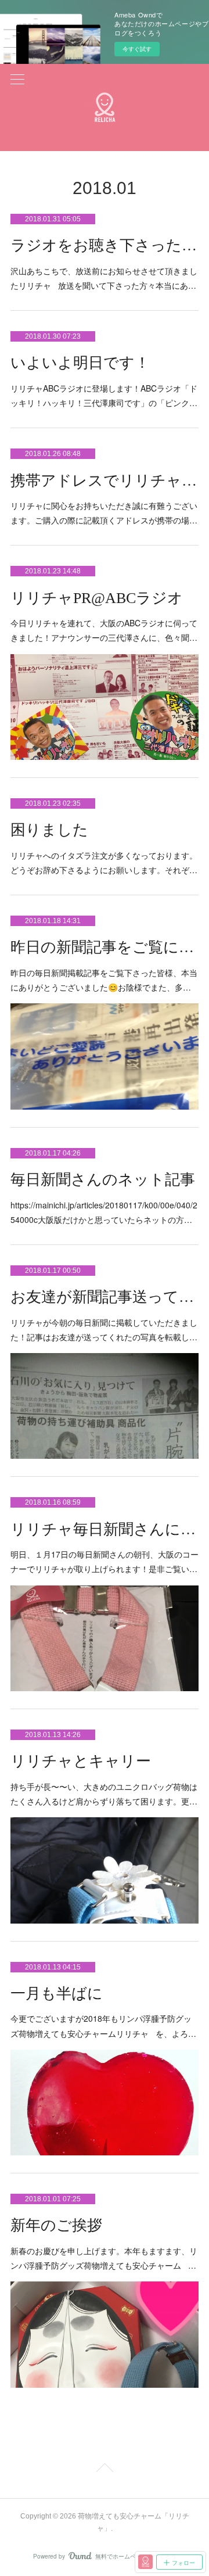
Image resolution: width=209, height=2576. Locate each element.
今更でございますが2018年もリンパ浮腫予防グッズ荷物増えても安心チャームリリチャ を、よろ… (103, 2026)
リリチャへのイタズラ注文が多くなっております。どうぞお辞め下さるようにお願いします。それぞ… (104, 862)
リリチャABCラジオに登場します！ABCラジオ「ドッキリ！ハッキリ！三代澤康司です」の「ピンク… (104, 395)
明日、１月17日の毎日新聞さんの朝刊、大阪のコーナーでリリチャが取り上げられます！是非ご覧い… (105, 1561)
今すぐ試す (137, 49)
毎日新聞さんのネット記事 (103, 1180)
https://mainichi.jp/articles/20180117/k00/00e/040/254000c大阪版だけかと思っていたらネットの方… (104, 1212)
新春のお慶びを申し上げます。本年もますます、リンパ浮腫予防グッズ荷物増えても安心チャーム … (104, 2258)
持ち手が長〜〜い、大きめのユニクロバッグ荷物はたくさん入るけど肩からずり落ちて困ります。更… (104, 1794)
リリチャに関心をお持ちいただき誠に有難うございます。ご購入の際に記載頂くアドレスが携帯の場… (104, 513)
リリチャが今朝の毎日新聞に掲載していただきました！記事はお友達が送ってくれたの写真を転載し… (104, 1330)
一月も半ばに (57, 1994)
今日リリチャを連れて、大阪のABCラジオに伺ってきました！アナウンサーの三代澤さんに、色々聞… (104, 630)
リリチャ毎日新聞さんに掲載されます (105, 1529)
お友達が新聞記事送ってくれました (105, 1297)
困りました (49, 830)
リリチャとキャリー (81, 1761)
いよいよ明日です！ (80, 363)
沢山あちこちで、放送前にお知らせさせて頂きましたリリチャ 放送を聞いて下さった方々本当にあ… (104, 278)
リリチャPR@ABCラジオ (97, 598)
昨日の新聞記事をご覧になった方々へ (105, 947)
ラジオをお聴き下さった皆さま (105, 245)
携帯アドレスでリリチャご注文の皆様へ (105, 481)
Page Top (105, 2470)
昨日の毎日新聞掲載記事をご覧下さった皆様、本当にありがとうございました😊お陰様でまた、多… (104, 980)
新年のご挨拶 (56, 2225)
